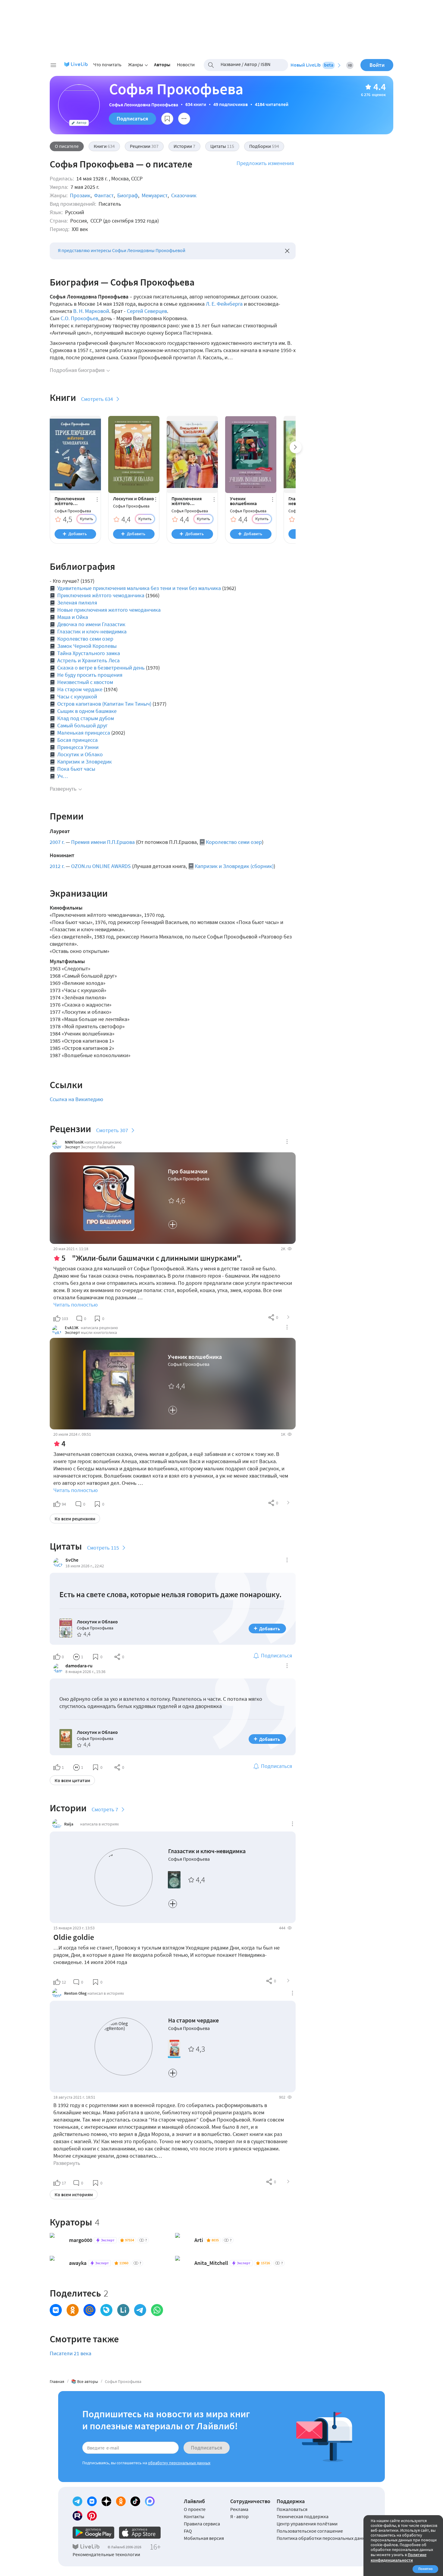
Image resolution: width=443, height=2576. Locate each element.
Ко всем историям (74, 2194)
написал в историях (106, 1993)
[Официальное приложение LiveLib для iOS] (140, 2533)
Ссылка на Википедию (76, 1099)
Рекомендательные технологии (106, 2554)
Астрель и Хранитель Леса (88, 660)
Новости (186, 64)
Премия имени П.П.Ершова (103, 842)
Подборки (264, 146)
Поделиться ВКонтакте (56, 2310)
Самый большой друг (82, 725)
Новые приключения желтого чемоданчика (109, 610)
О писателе (67, 146)
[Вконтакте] (92, 2501)
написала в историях (99, 1824)
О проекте (195, 2509)
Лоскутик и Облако (134, 498)
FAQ (188, 2531)
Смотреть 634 (97, 399)
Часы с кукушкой (77, 696)
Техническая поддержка (303, 2516)
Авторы (162, 64)
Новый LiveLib (312, 65)
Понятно (426, 2569)
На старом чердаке (80, 689)
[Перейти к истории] (288, 1981)
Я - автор (239, 2516)
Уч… (63, 776)
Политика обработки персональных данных (324, 2538)
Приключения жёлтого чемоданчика (70, 501)
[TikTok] (135, 2501)
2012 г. (57, 866)
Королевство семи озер (85, 639)
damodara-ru (79, 1666)
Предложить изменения (265, 163)
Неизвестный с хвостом (85, 682)
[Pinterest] (92, 2516)
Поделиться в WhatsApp (157, 2310)
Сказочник (184, 195)
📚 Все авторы (85, 2381)
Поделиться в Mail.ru (90, 2310)
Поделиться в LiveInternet (123, 2310)
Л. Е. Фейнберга (224, 304)
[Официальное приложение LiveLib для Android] (93, 2533)
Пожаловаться (292, 2509)
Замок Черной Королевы (87, 646)
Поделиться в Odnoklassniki (73, 2310)
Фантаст (104, 195)
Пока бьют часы (76, 769)
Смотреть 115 (103, 1548)
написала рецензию (103, 1142)
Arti (199, 2240)
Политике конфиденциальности (399, 2557)
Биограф (128, 195)
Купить (86, 519)
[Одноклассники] (121, 2501)
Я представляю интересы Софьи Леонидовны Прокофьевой (122, 250)
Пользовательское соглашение (310, 2531)
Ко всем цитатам (72, 1780)
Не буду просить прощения (90, 675)
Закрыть (287, 251)
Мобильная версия (204, 2538)
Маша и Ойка (73, 617)
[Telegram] (77, 2501)
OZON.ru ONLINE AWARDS (101, 866)
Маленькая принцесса (84, 733)
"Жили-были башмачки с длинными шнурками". (157, 1258)
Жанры (136, 64)
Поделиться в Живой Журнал (106, 2310)
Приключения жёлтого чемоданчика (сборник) (187, 501)
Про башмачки (188, 1171)
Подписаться (132, 119)
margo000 (81, 2240)
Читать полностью (75, 1305)
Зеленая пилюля (77, 603)
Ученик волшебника (243, 501)
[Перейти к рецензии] (288, 1317)
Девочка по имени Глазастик (91, 624)
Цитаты (222, 146)
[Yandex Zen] (106, 2501)
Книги (104, 146)
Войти (377, 65)
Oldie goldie (74, 1937)
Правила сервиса (202, 2524)
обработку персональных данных (179, 2463)
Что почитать (107, 64)
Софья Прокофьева (73, 511)
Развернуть (63, 789)
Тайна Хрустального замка (89, 653)
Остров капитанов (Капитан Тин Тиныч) (104, 704)
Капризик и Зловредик (85, 762)
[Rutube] (77, 2516)
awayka (78, 2263)
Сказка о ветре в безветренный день (101, 668)
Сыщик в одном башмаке (87, 711)
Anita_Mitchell (211, 2263)
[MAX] (150, 2501)
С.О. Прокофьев (79, 318)
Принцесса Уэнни (78, 747)
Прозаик (80, 195)
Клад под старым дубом (86, 718)
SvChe (72, 1560)
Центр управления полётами (307, 2524)
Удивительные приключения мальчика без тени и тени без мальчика (139, 588)
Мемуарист (155, 195)
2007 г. (57, 842)
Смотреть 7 (105, 1809)
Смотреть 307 (112, 1130)
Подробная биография (77, 370)
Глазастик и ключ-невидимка (92, 631)
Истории (184, 146)
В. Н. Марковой (91, 311)
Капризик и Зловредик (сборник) (234, 866)
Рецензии (144, 146)
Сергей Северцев (147, 311)
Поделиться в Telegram (140, 2310)
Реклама (239, 2509)
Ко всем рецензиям (75, 1519)
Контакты (194, 2516)
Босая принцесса (77, 740)
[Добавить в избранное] (167, 119)
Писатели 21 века (71, 2353)
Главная (57, 2381)
